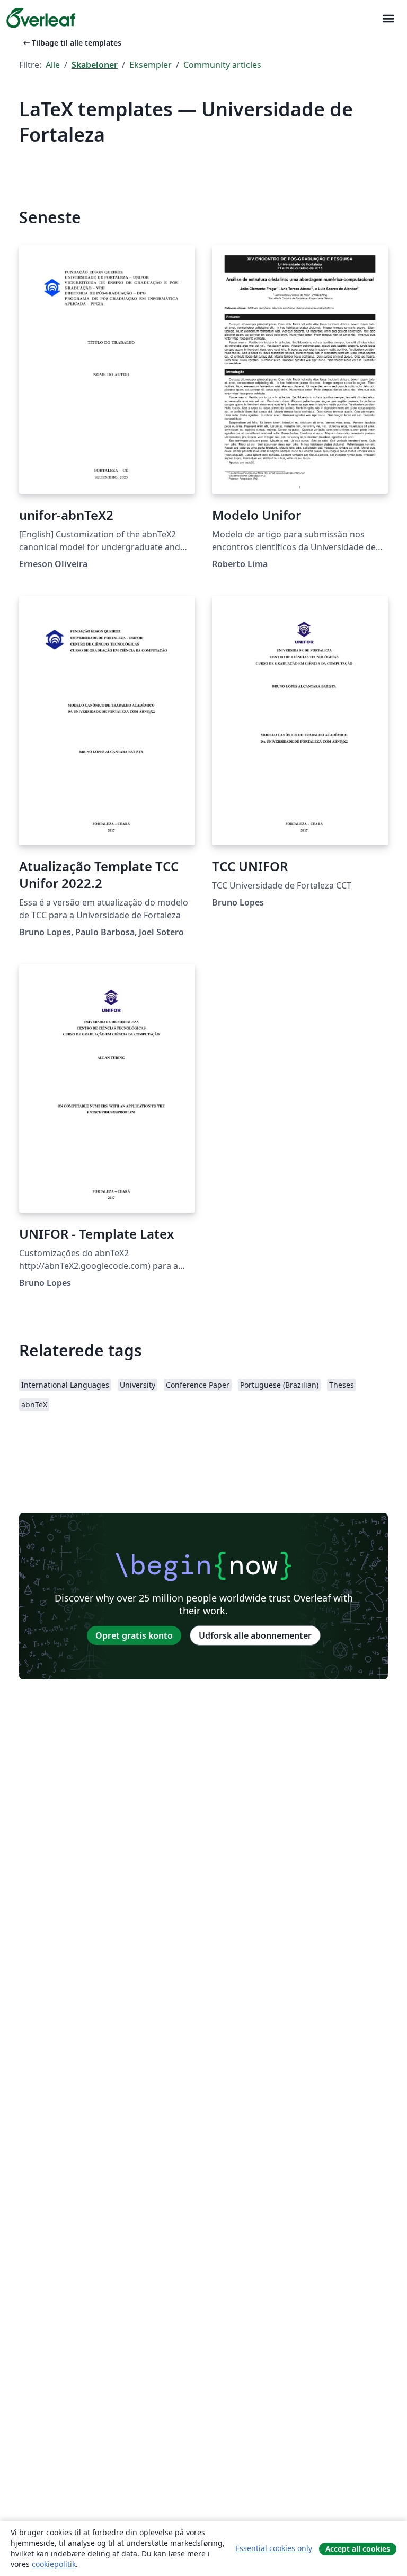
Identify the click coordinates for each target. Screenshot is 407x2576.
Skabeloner (95, 65)
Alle (53, 65)
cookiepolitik (54, 2564)
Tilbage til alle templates (71, 43)
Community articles (222, 65)
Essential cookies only (274, 2548)
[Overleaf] (41, 18)
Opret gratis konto (134, 1635)
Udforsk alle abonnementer (255, 1635)
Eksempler (151, 65)
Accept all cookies (358, 2549)
